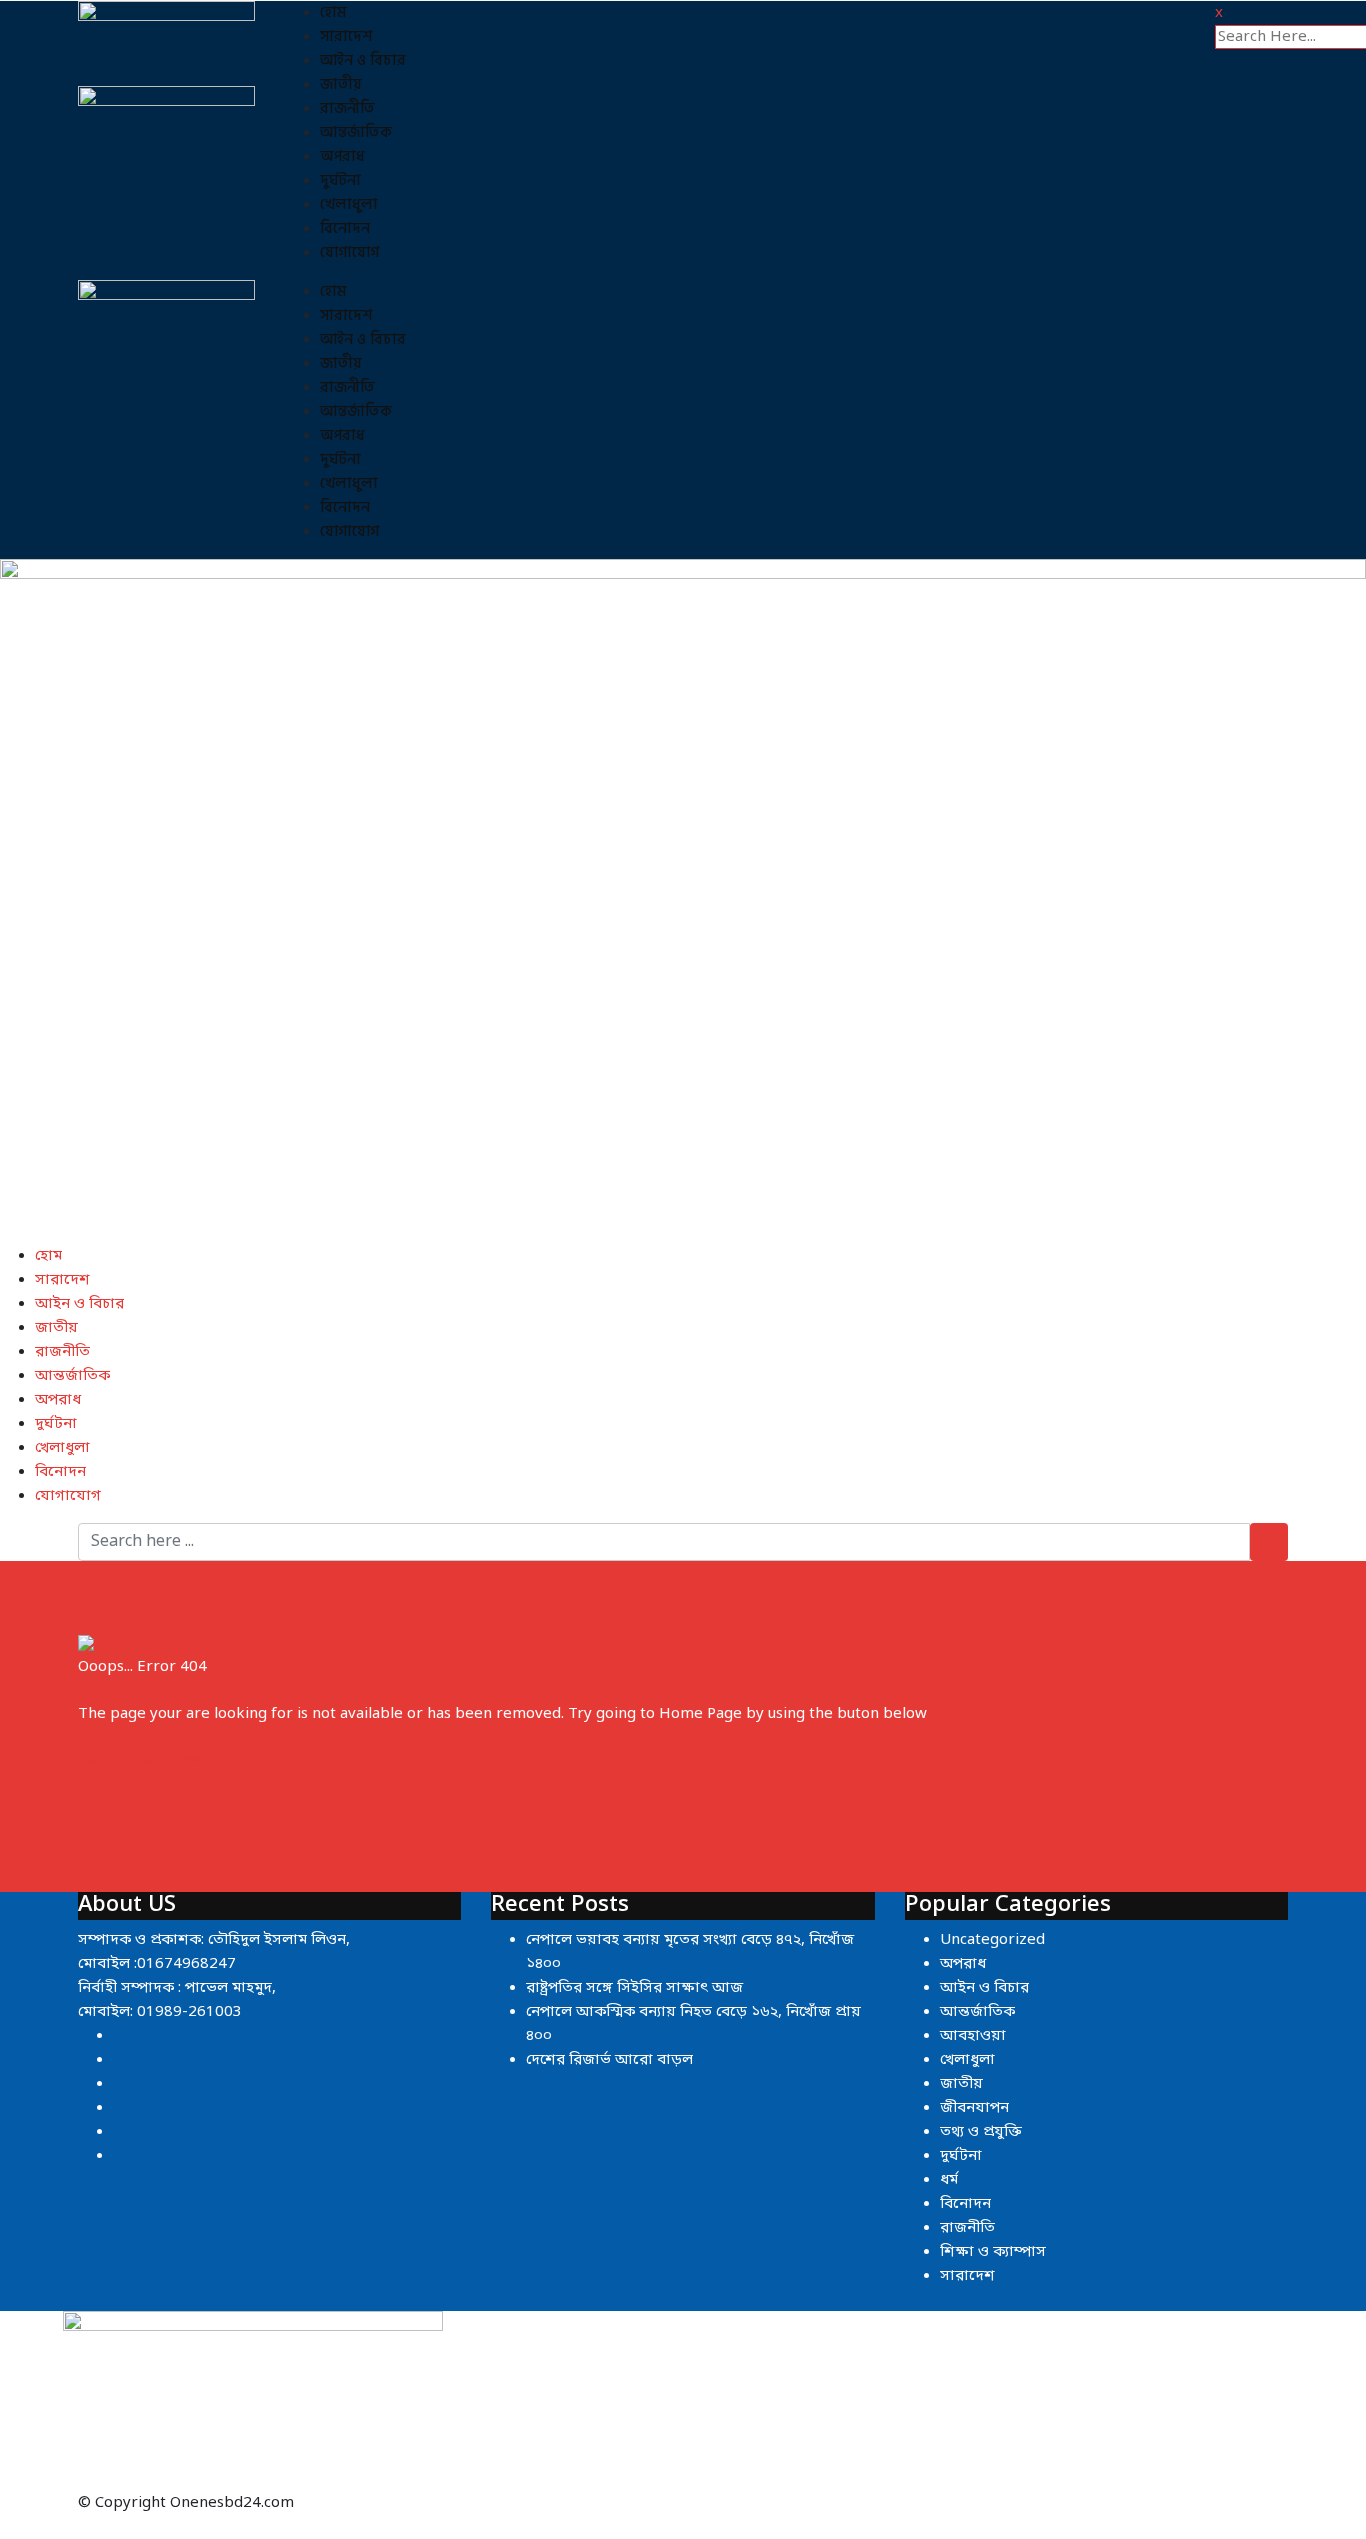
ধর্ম (949, 2180)
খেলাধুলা (349, 204)
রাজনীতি (347, 108)
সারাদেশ (346, 36)
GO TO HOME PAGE (147, 1760)
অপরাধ (342, 156)
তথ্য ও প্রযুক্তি (981, 2132)
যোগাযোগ (349, 252)
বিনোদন (345, 228)
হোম (333, 12)
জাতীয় (341, 84)
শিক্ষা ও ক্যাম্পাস (993, 2252)
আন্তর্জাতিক (356, 132)
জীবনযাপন (974, 2108)
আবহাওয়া (973, 2036)
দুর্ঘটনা (340, 180)
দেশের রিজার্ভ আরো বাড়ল (609, 2060)
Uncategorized (992, 1940)
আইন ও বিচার (363, 60)
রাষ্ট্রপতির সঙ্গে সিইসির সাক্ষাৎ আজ (634, 1988)
